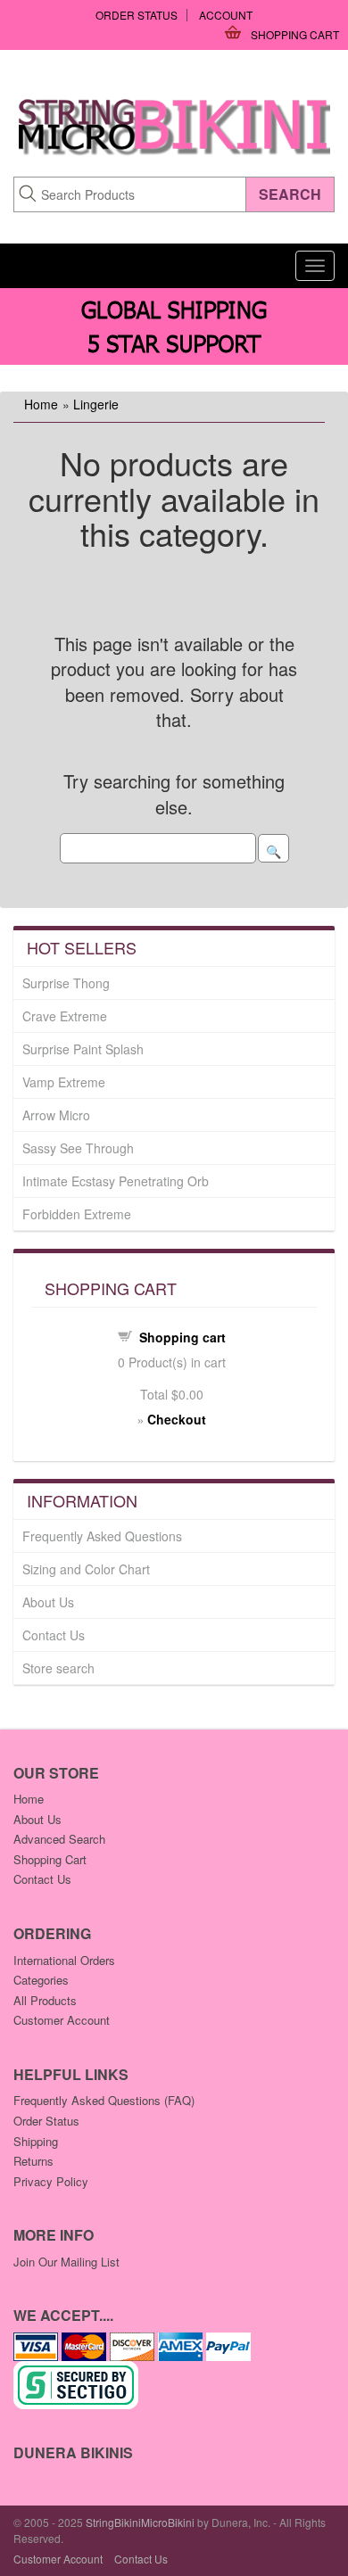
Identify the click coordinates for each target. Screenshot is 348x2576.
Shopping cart (182, 1337)
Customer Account (62, 2020)
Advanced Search (59, 1839)
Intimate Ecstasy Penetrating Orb (116, 1181)
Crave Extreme (65, 1016)
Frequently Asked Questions (102, 1536)
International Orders (64, 1960)
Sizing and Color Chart (86, 1569)
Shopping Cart (295, 34)
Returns (33, 2161)
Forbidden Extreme (77, 1214)
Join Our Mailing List (66, 2262)
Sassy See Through (78, 1148)
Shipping (36, 2141)
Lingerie (96, 404)
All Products (45, 2000)
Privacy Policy (51, 2181)
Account (226, 15)
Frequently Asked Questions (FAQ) (104, 2100)
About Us (48, 1602)
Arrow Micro (56, 1115)
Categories (41, 1980)
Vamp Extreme (64, 1082)
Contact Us (54, 1635)
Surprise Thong (66, 983)
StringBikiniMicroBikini (140, 2522)
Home (41, 404)
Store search (58, 1668)
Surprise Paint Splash (83, 1049)
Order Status (137, 15)
